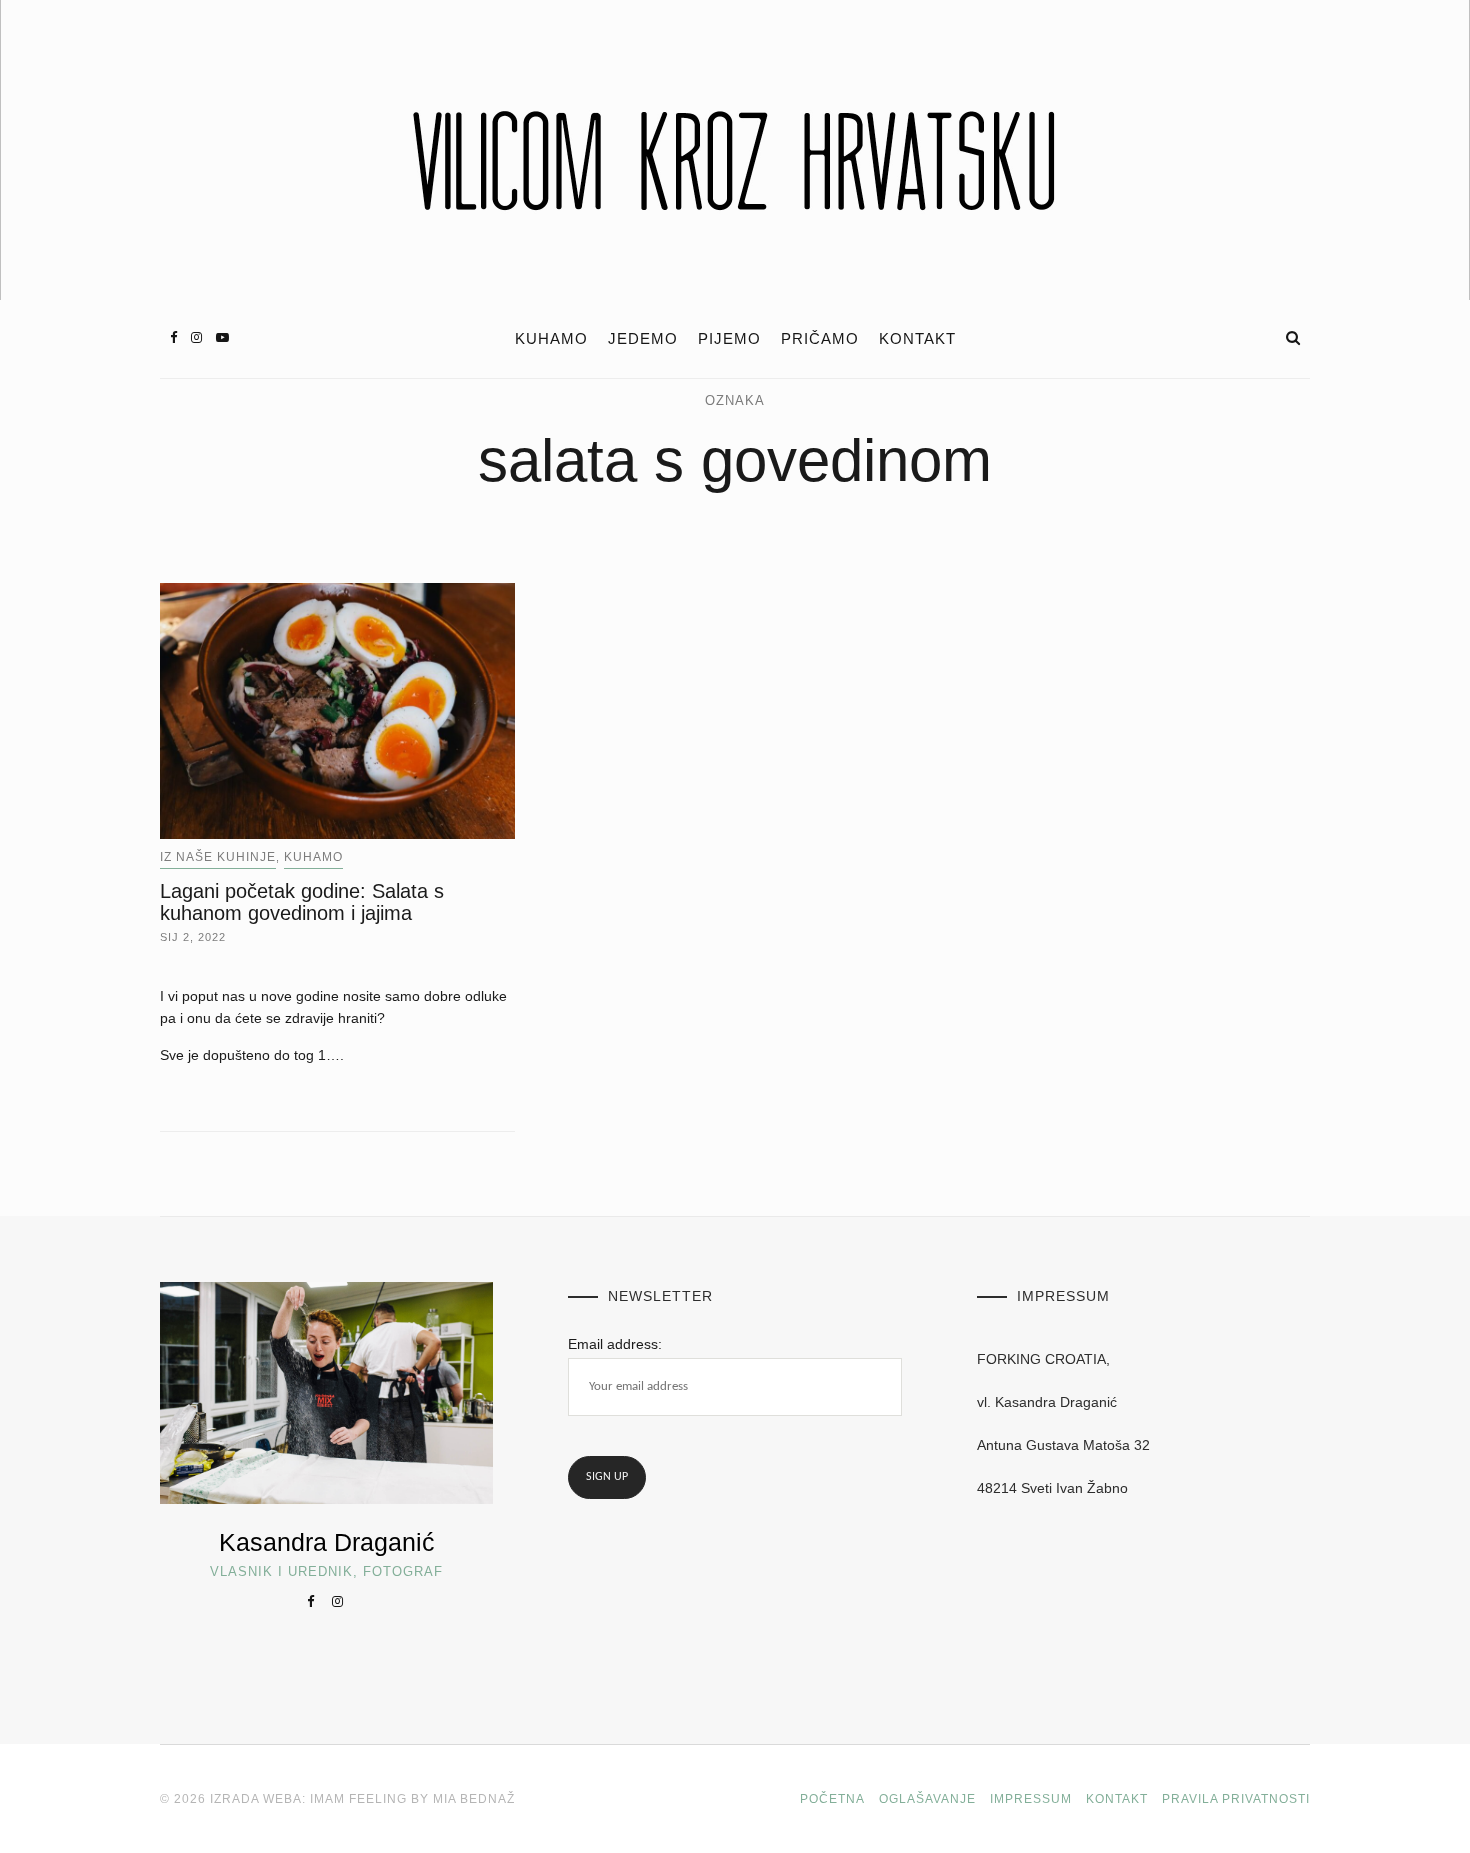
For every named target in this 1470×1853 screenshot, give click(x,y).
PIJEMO (729, 339)
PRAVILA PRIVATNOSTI (1236, 1799)
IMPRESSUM (1031, 1799)
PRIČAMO (820, 339)
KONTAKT (917, 339)
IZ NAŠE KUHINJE (218, 857)
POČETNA (832, 1799)
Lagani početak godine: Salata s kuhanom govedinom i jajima (302, 902)
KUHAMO (551, 339)
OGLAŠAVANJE (927, 1799)
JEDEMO (643, 339)
